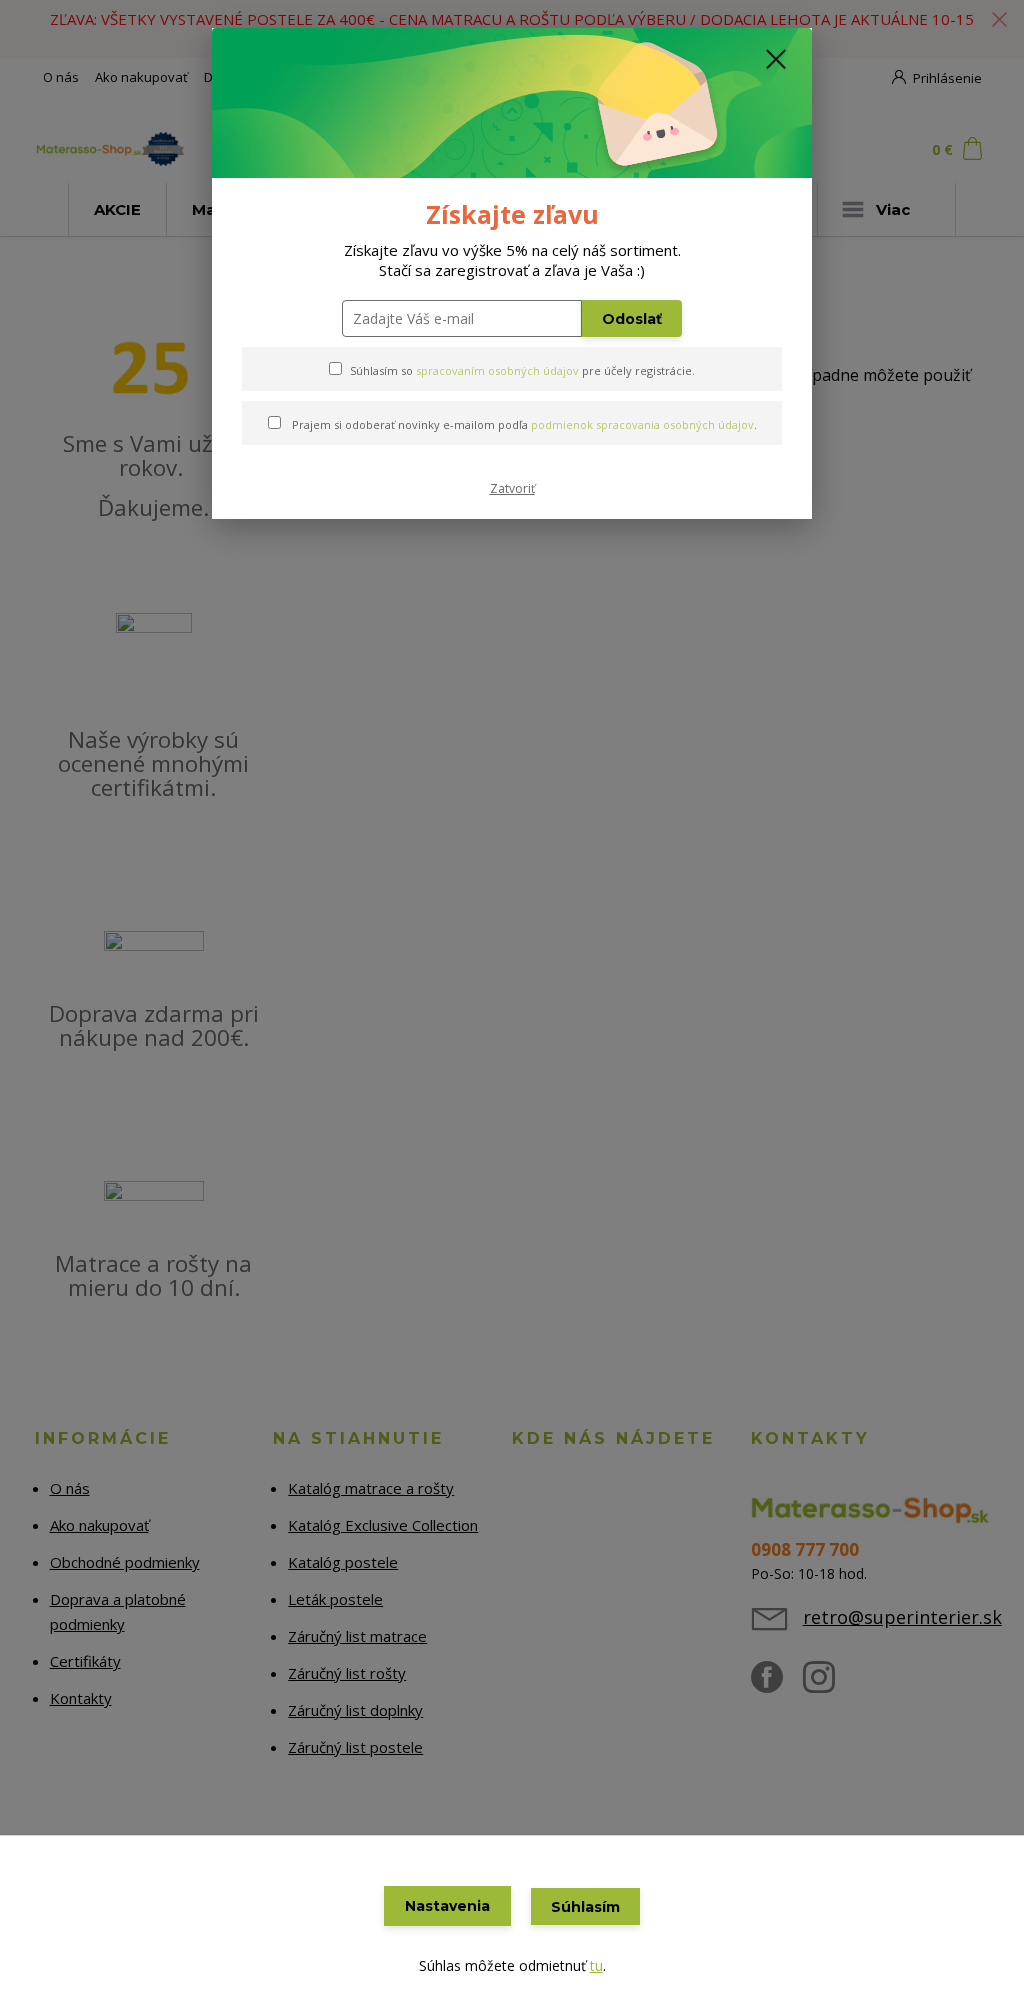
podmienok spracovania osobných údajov (642, 424)
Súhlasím (585, 1907)
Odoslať (632, 319)
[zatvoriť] (776, 59)
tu (596, 1965)
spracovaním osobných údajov (497, 370)
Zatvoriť (512, 488)
